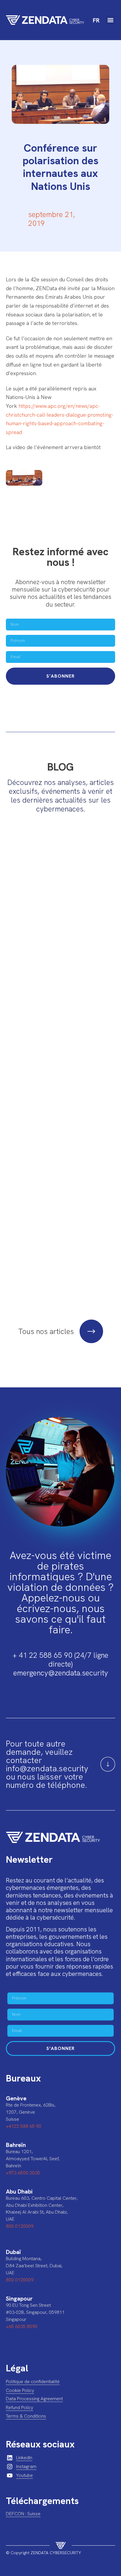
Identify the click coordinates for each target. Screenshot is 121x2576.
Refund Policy (20, 2407)
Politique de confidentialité (33, 2382)
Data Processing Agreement (34, 2399)
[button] (110, 20)
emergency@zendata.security (61, 1673)
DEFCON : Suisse (23, 2514)
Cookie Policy (20, 2390)
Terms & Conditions (26, 2416)
